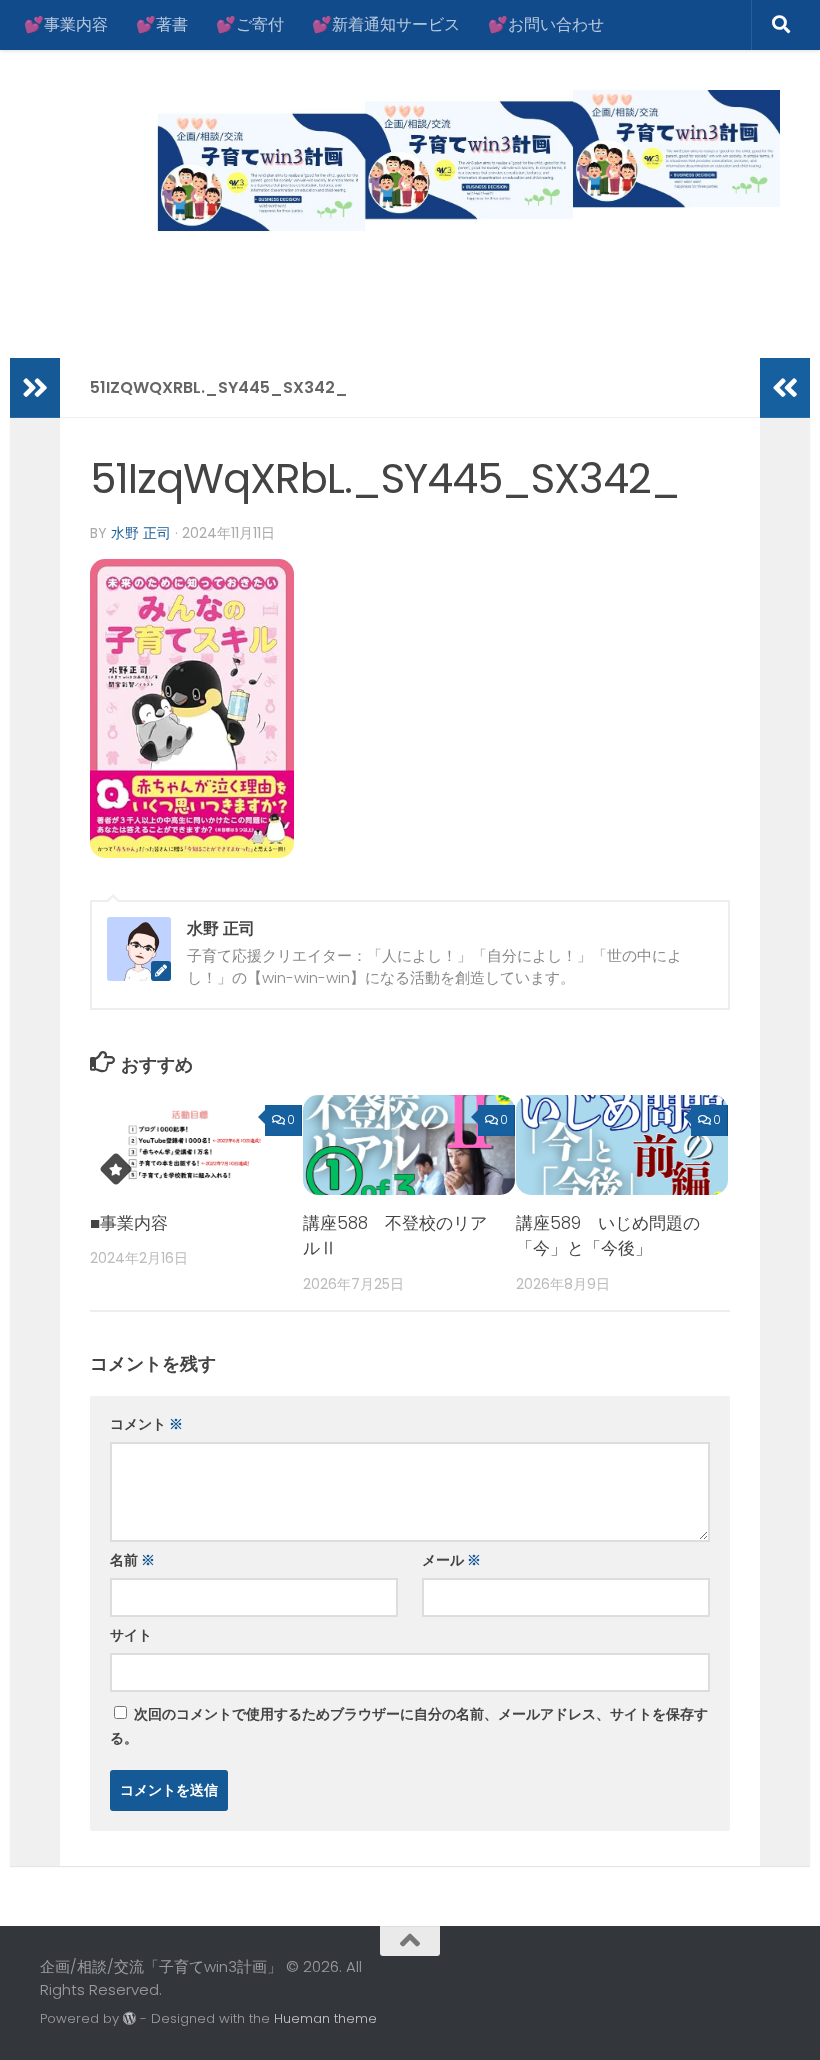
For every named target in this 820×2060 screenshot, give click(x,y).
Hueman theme (325, 2018)
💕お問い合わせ (546, 24)
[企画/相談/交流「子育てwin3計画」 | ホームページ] (410, 164)
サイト (131, 1635)
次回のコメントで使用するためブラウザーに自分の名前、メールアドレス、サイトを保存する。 (409, 1726)
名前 (132, 1560)
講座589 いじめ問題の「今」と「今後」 (608, 1236)
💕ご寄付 (250, 24)
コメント (146, 1424)
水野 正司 (141, 533)
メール (451, 1560)
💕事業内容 (66, 24)
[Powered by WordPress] (129, 2018)
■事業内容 (129, 1223)
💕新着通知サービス (386, 24)
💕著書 (162, 24)
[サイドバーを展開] (35, 388)
